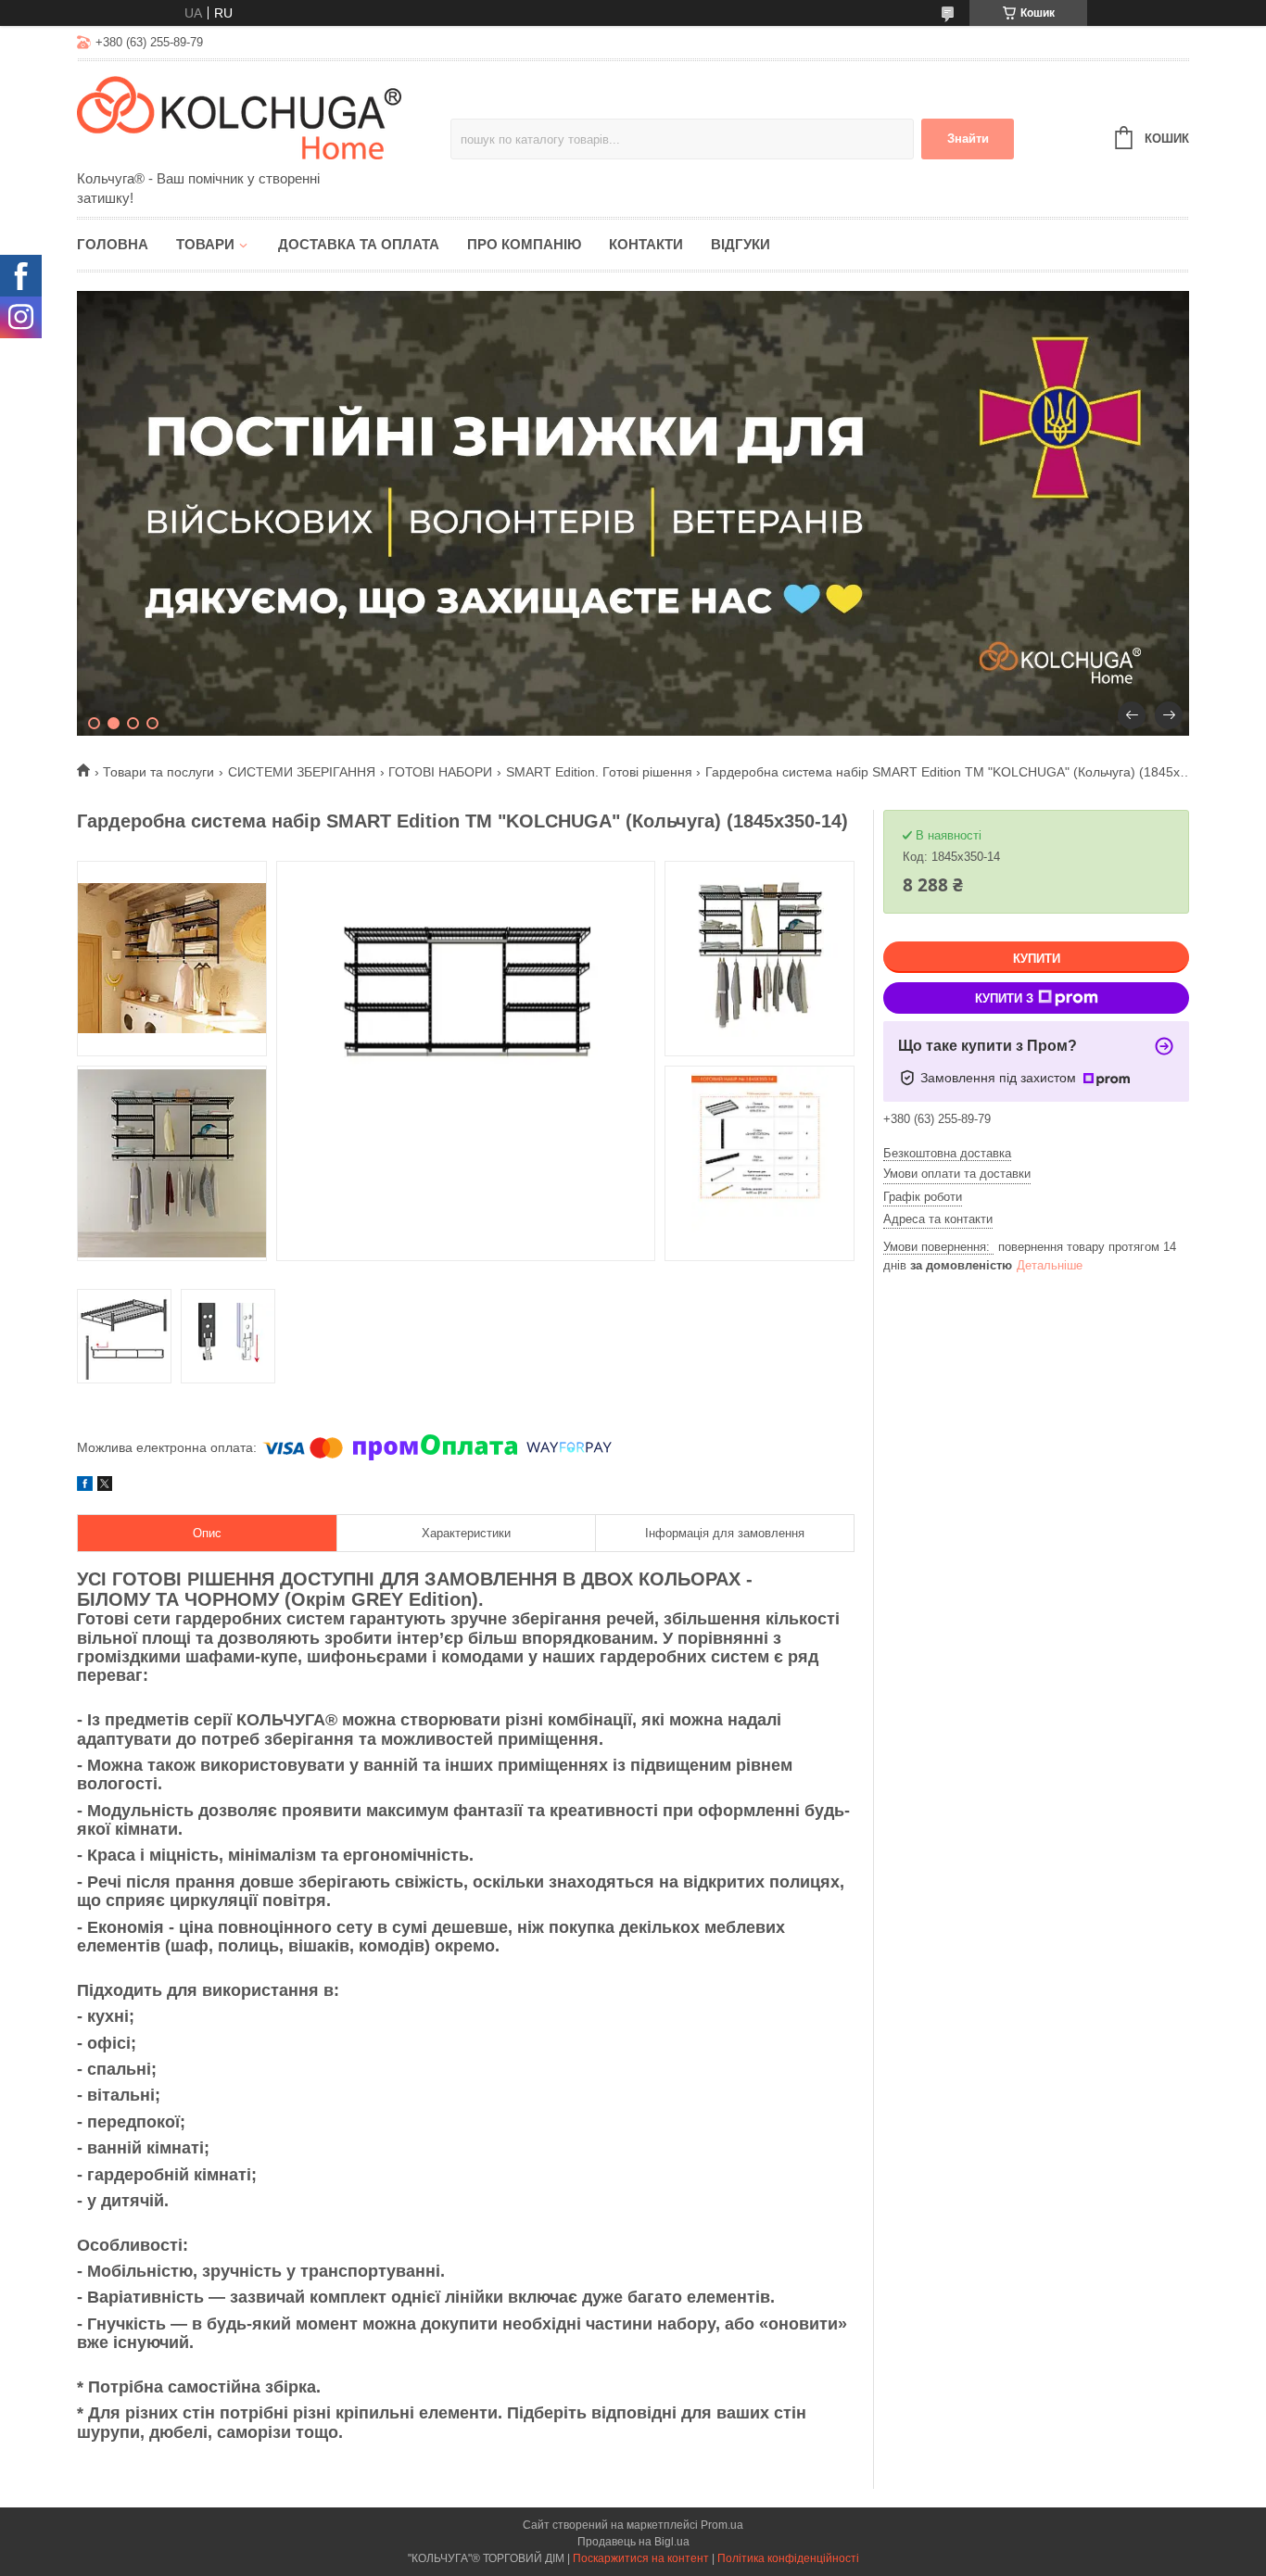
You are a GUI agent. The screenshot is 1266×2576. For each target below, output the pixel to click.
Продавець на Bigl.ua (633, 2542)
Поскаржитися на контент (641, 2558)
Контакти (646, 244)
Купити (1037, 959)
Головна (113, 244)
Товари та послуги (158, 772)
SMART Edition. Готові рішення (599, 772)
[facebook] (85, 1486)
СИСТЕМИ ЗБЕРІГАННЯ (302, 772)
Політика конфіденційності (788, 2558)
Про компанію (524, 244)
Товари (205, 244)
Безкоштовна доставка (947, 1153)
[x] (105, 1486)
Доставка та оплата (359, 244)
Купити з (1004, 998)
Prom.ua (722, 2525)
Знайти (968, 139)
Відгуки (741, 244)
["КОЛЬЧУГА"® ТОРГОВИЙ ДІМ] (239, 117)
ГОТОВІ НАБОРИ (440, 772)
